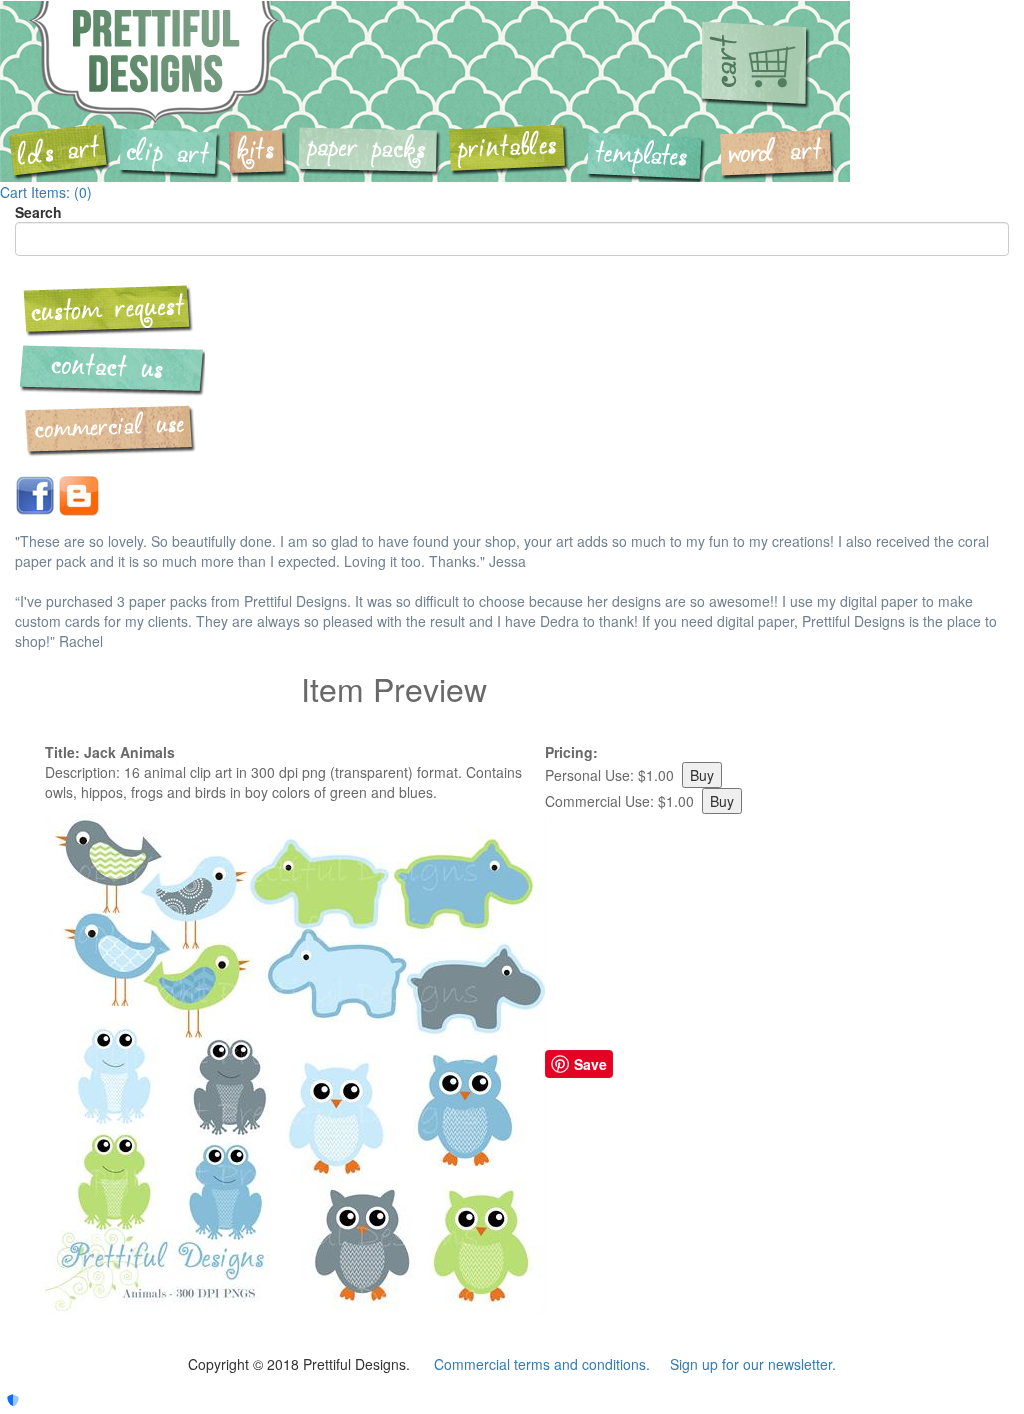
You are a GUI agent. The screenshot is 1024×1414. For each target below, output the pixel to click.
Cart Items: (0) (46, 192)
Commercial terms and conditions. (542, 1364)
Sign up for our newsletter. (753, 1364)
